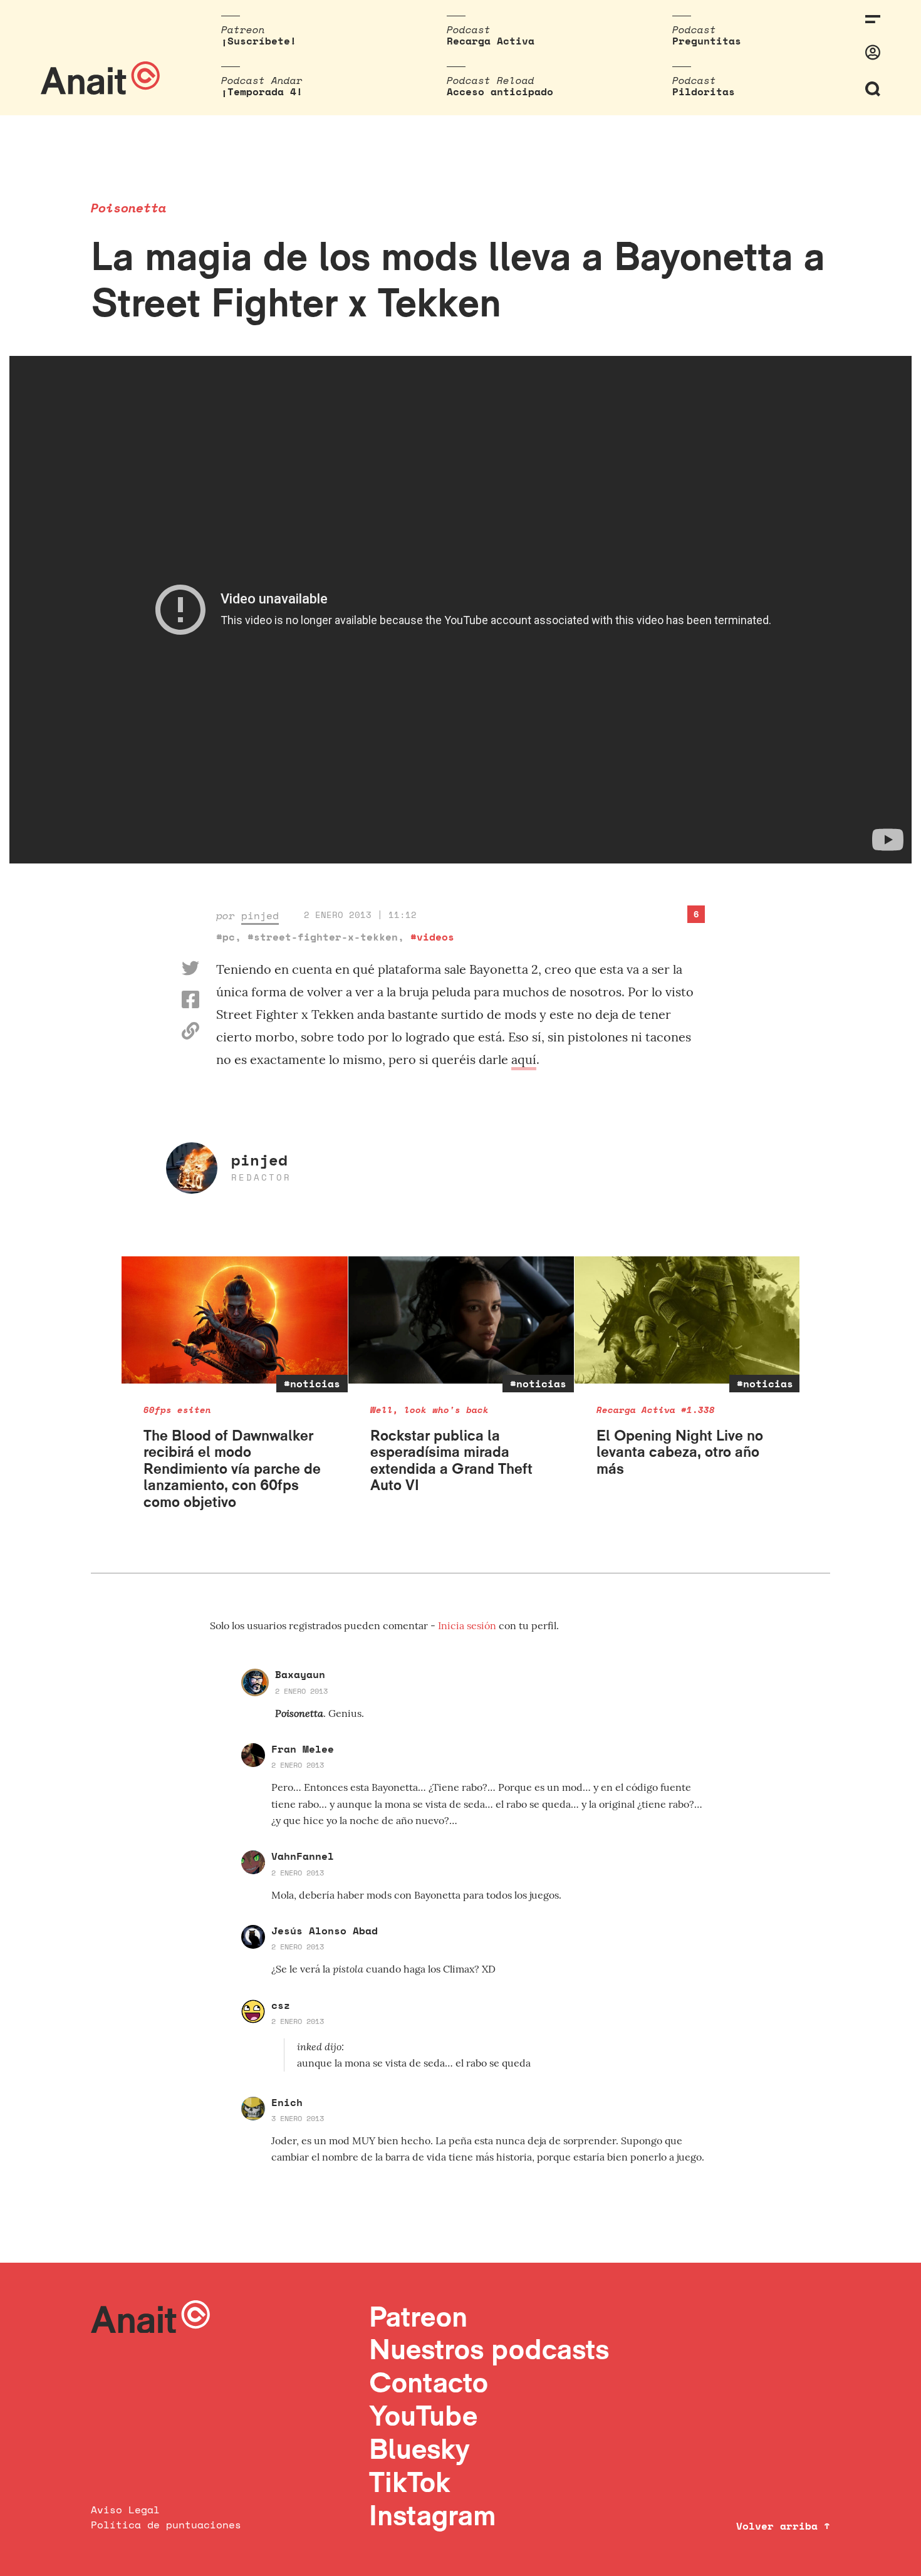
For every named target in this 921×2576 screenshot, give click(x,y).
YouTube (423, 2415)
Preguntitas (707, 41)
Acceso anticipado (500, 91)
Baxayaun (300, 1674)
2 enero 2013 (301, 1691)
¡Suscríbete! (259, 41)
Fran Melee (303, 1749)
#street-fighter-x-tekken (323, 937)
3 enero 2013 (298, 2118)
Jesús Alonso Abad (325, 1931)
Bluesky (419, 2448)
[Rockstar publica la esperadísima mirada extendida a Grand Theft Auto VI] (461, 1320)
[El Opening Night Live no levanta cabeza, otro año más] (688, 1320)
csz (281, 2005)
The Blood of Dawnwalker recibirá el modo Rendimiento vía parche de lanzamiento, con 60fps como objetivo (232, 1468)
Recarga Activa (491, 41)
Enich (287, 2102)
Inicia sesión (468, 1625)
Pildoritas (704, 91)
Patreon (418, 2316)
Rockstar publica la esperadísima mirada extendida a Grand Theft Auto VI (451, 1460)
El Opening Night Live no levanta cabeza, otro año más (680, 1452)
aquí (524, 1059)
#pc (226, 937)
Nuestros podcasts (489, 2349)
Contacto (429, 2382)
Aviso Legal (125, 2510)
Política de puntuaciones (166, 2525)
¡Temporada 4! (262, 91)
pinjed (260, 915)
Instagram (433, 2515)
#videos (432, 937)
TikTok (410, 2482)
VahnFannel (303, 1856)
